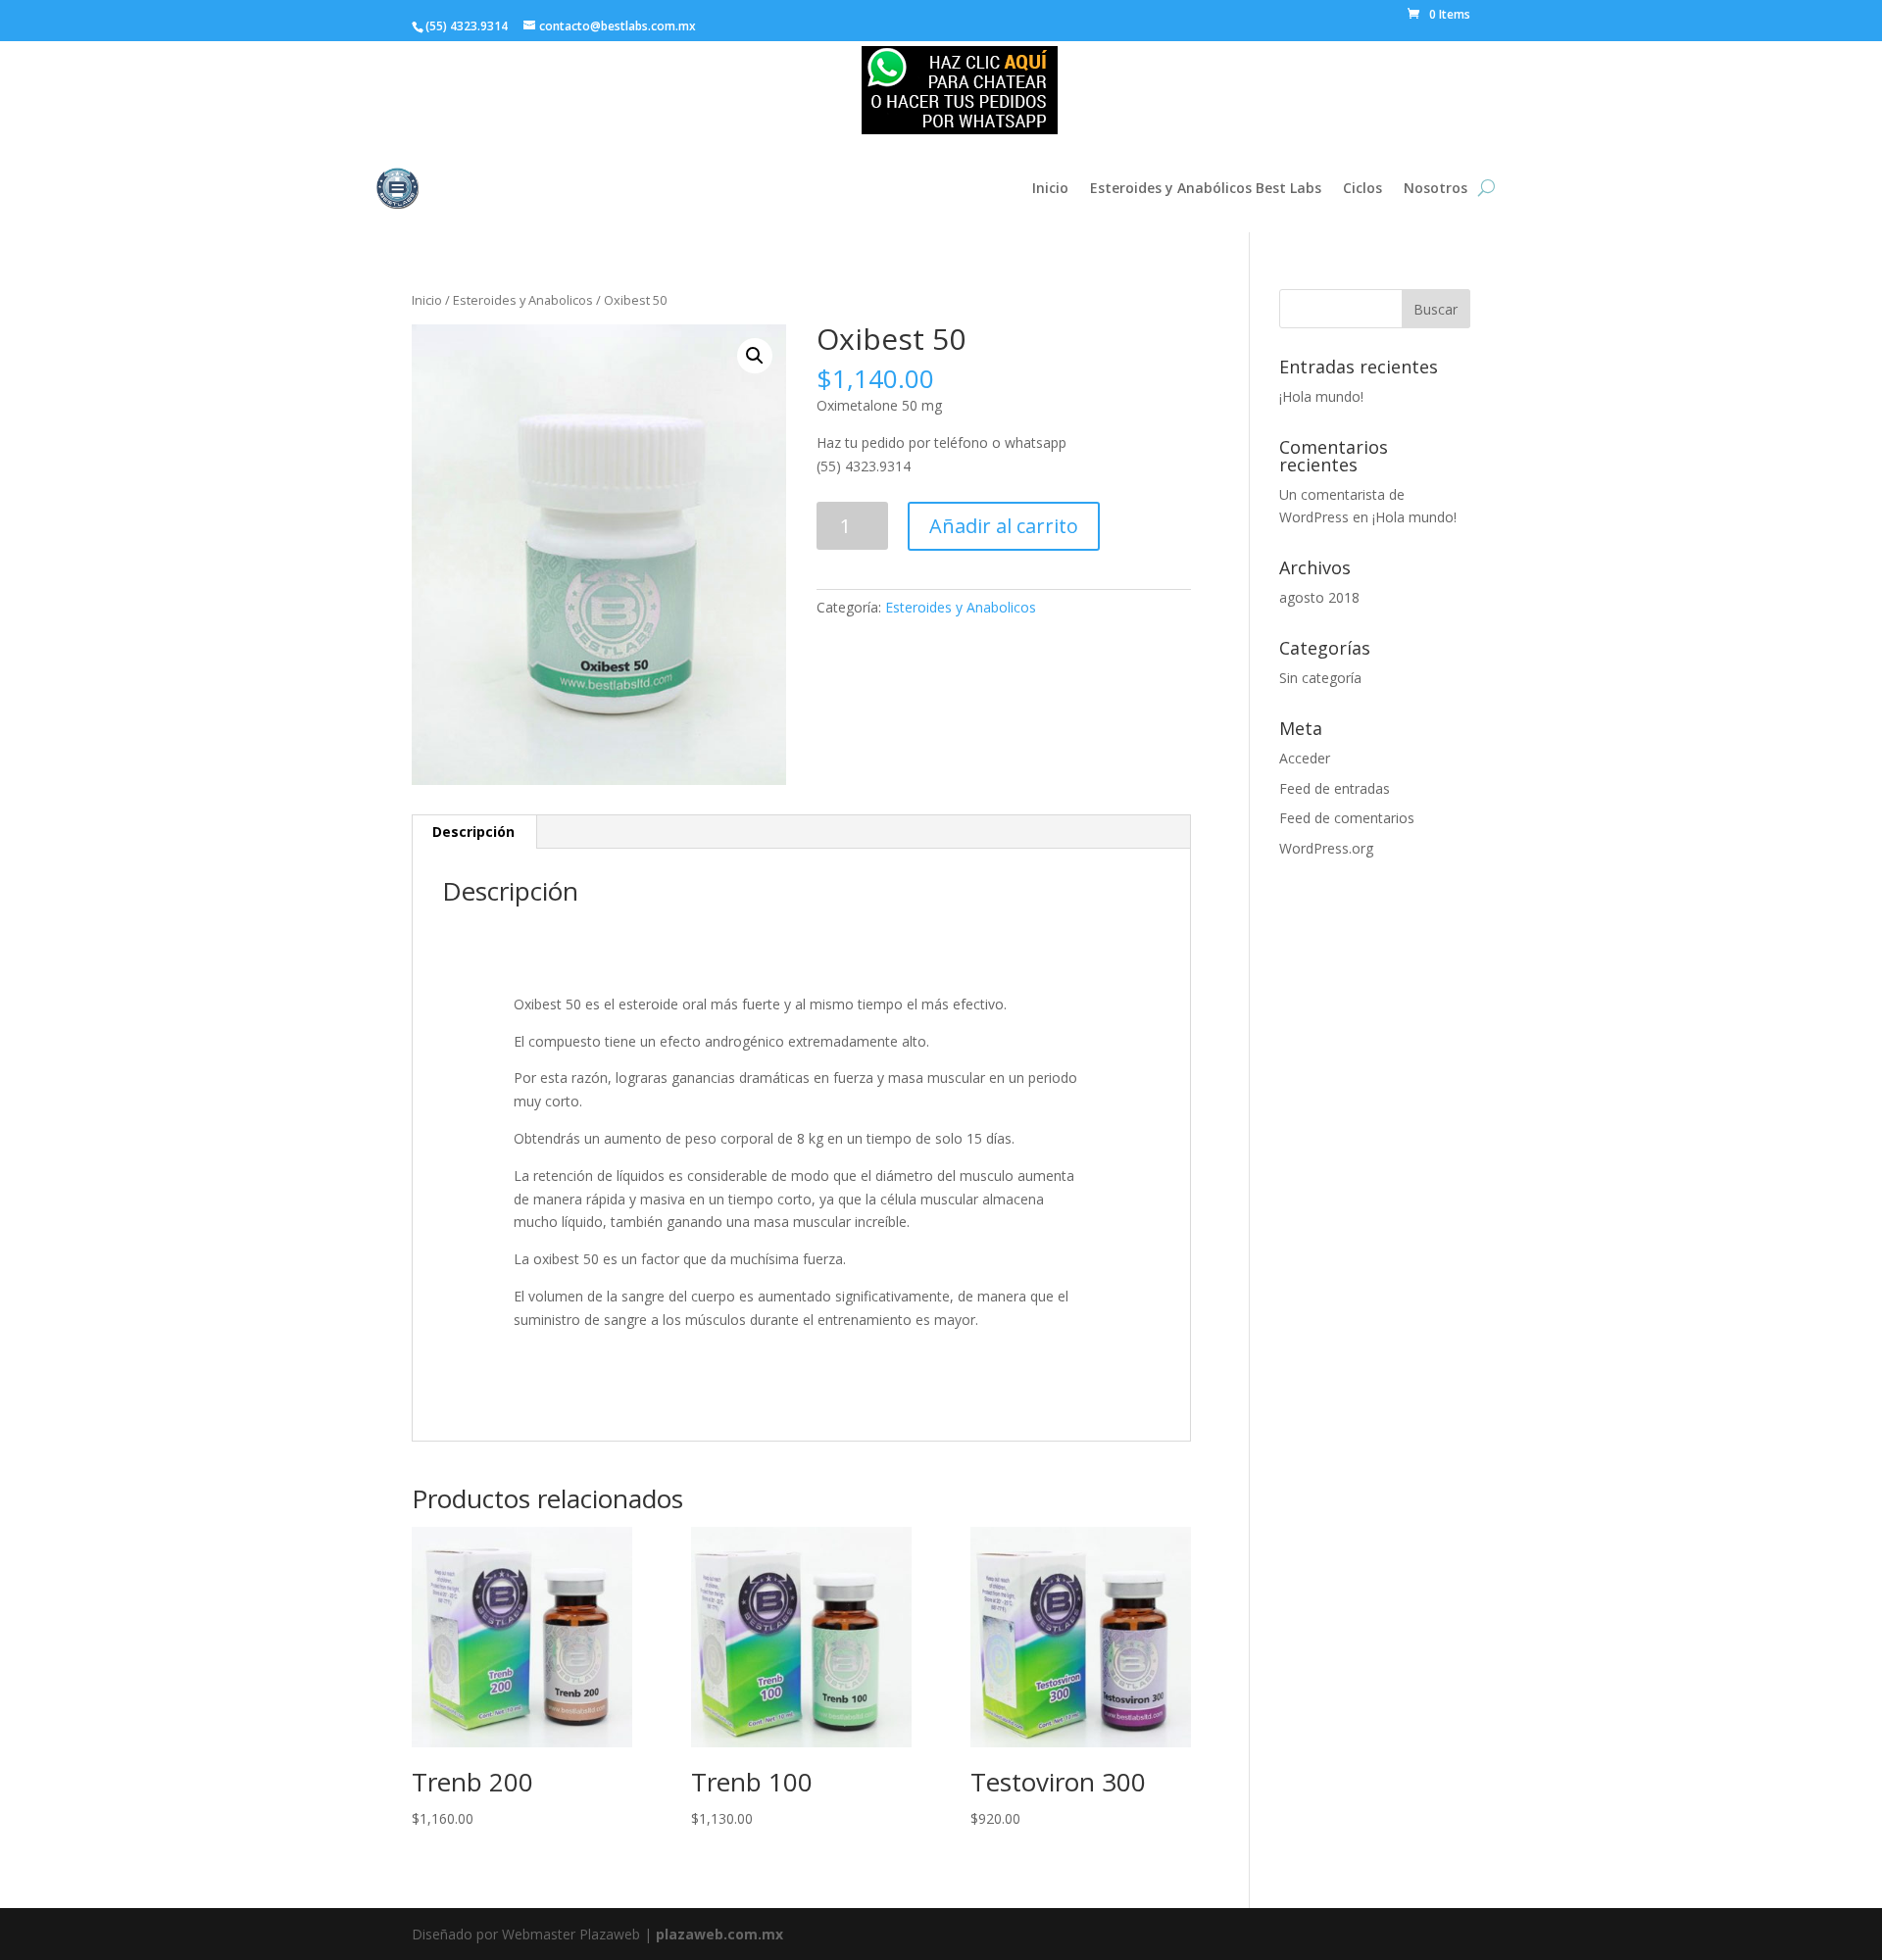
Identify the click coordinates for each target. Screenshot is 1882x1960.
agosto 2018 (1319, 597)
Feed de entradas (1335, 788)
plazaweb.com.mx (719, 1934)
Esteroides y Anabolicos (523, 300)
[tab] (474, 832)
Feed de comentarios (1347, 818)
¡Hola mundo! (1321, 396)
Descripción (473, 832)
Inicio (1050, 188)
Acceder (1305, 758)
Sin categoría (1320, 678)
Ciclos (1362, 188)
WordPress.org (1326, 848)
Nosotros (1436, 188)
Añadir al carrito (1004, 526)
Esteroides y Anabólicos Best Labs (1206, 188)
